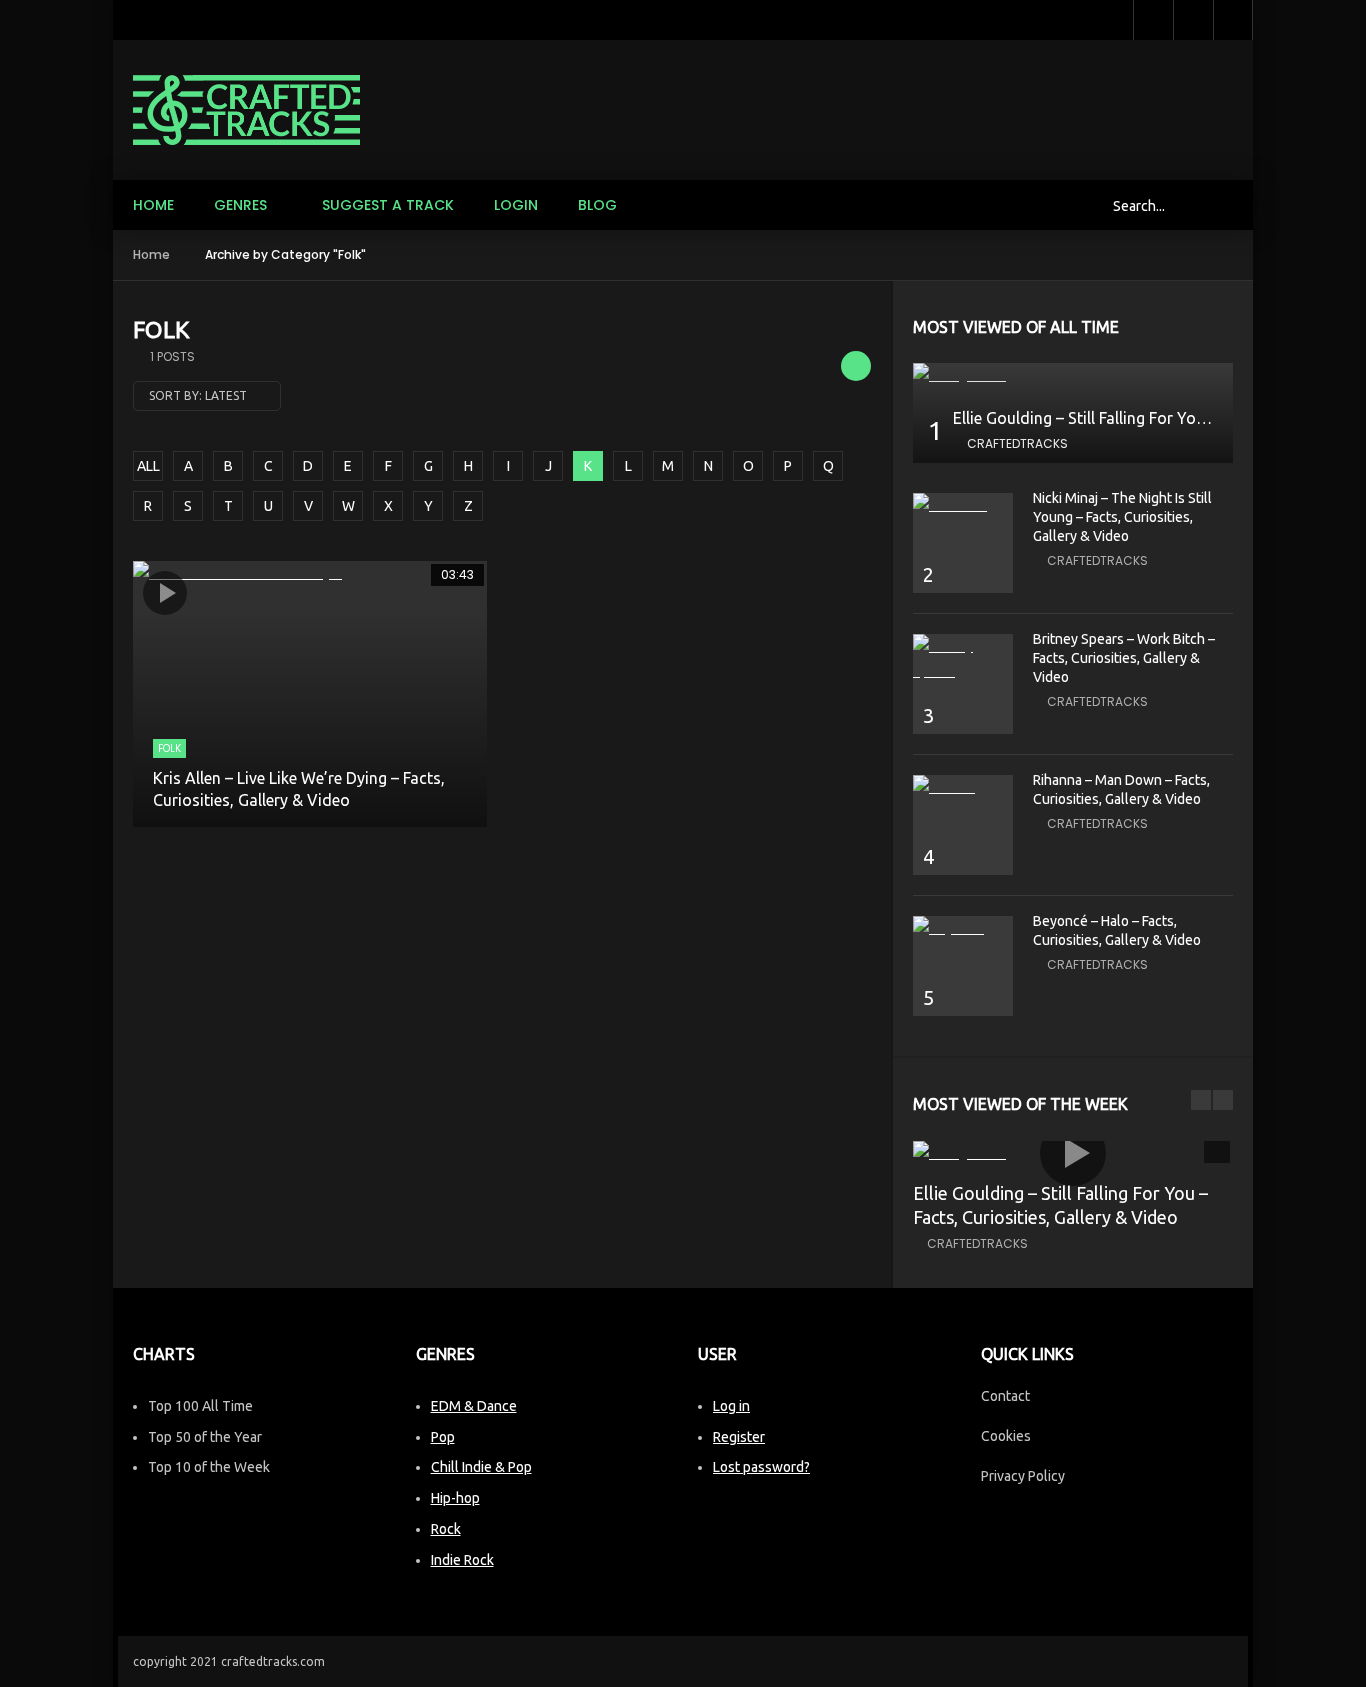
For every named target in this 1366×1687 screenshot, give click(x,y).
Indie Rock (462, 1560)
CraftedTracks (1017, 443)
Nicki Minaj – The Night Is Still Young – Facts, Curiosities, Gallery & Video (1122, 517)
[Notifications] (1193, 20)
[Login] (1233, 20)
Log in (731, 1406)
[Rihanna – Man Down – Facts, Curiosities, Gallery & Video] (963, 787)
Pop (443, 1437)
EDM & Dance (474, 1406)
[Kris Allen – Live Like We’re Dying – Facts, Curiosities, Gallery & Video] (310, 694)
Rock (446, 1529)
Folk (169, 748)
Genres (240, 205)
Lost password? (761, 1467)
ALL (148, 466)
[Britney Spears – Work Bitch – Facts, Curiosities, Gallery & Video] (963, 659)
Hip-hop (455, 1498)
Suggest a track (388, 205)
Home (153, 205)
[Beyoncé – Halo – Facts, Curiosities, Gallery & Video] (963, 928)
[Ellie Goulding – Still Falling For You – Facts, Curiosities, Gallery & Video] (1073, 375)
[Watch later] (1153, 20)
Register (739, 1437)
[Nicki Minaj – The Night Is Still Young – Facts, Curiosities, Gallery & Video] (963, 505)
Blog (597, 205)
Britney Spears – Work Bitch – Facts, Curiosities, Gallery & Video (1124, 658)
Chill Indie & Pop (481, 1467)
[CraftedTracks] (246, 110)
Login (516, 205)
